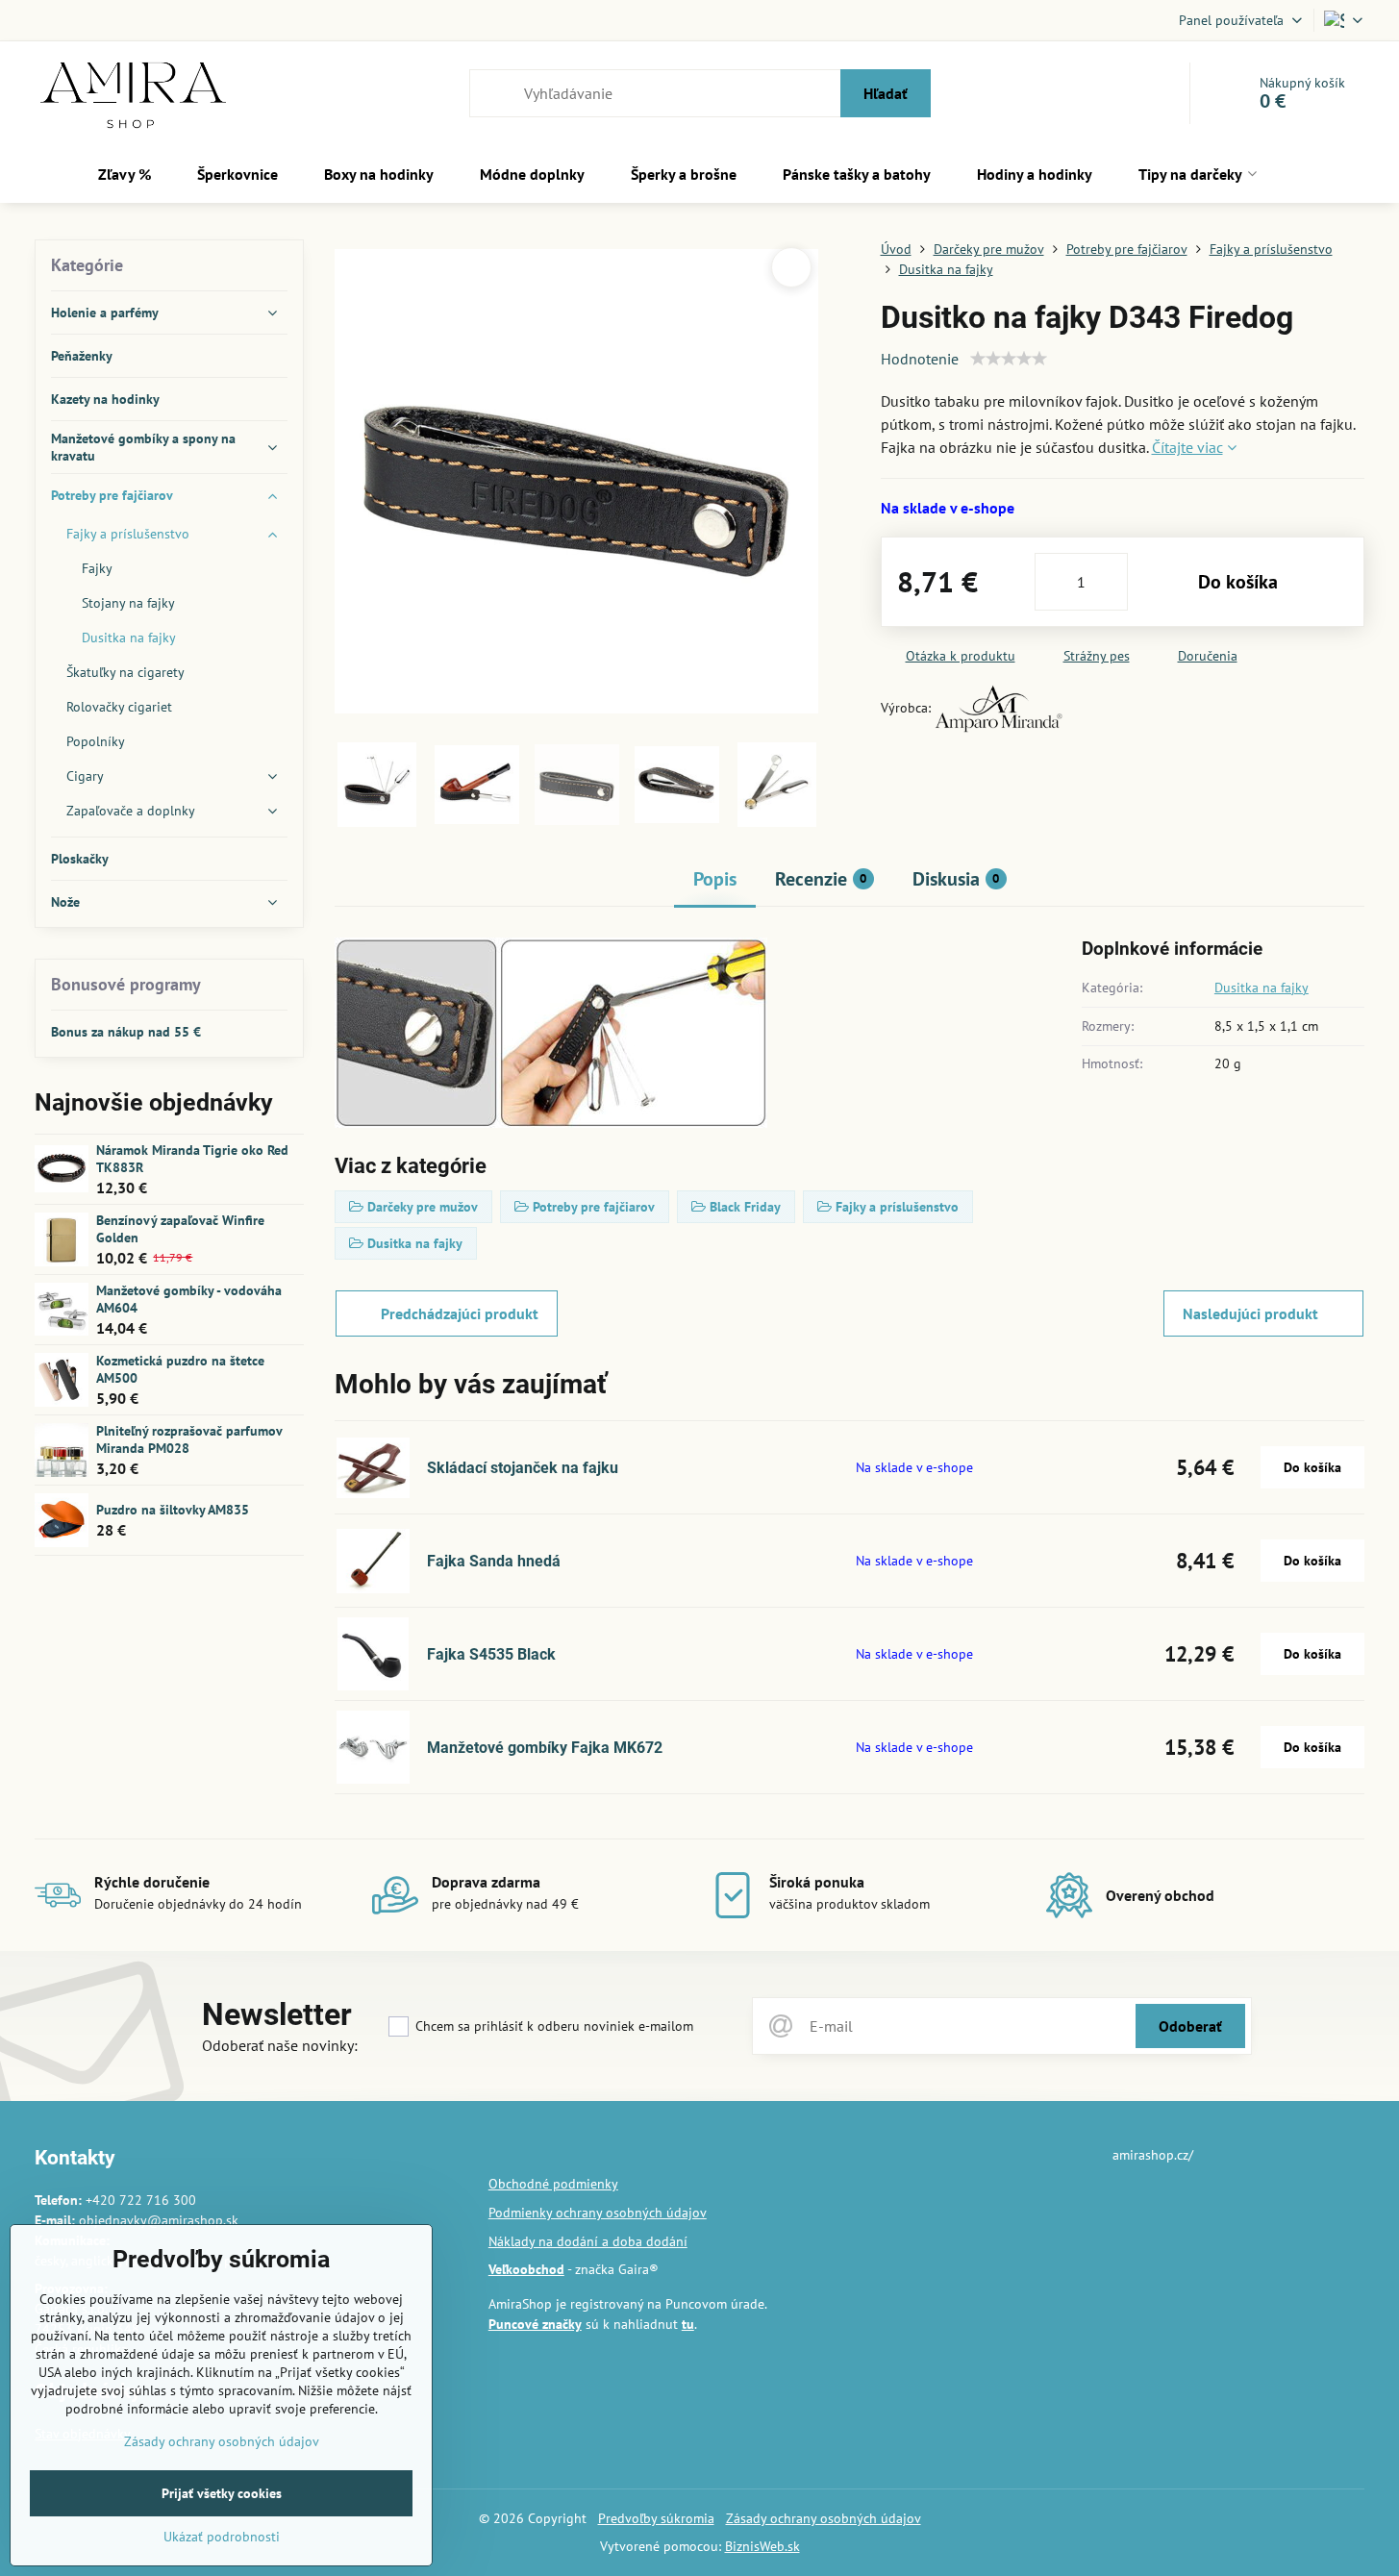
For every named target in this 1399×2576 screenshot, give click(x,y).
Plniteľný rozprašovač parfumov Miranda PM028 (189, 1439)
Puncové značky (535, 2324)
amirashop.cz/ (1153, 2155)
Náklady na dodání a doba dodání (588, 2241)
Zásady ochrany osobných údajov (824, 2518)
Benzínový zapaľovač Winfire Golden (180, 1229)
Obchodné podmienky (553, 2184)
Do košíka (1238, 582)
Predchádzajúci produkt (460, 1313)
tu (688, 2324)
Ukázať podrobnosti (222, 2537)
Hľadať (886, 93)
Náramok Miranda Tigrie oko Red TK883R (192, 1159)
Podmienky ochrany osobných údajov (598, 2213)
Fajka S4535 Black (491, 1654)
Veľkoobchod (526, 2269)
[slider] (1009, 359)
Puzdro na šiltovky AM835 (173, 1510)
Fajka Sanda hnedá (494, 1561)
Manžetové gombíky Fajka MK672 (545, 1748)
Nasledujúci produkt (1250, 1313)
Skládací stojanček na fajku (523, 1468)
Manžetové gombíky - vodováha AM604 (189, 1299)
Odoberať (1190, 2026)
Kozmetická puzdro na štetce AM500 (180, 1369)
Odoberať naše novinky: (280, 2045)
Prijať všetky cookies (222, 2493)
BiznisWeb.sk (762, 2546)
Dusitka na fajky (1262, 988)
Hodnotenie (920, 359)
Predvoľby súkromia (656, 2518)
